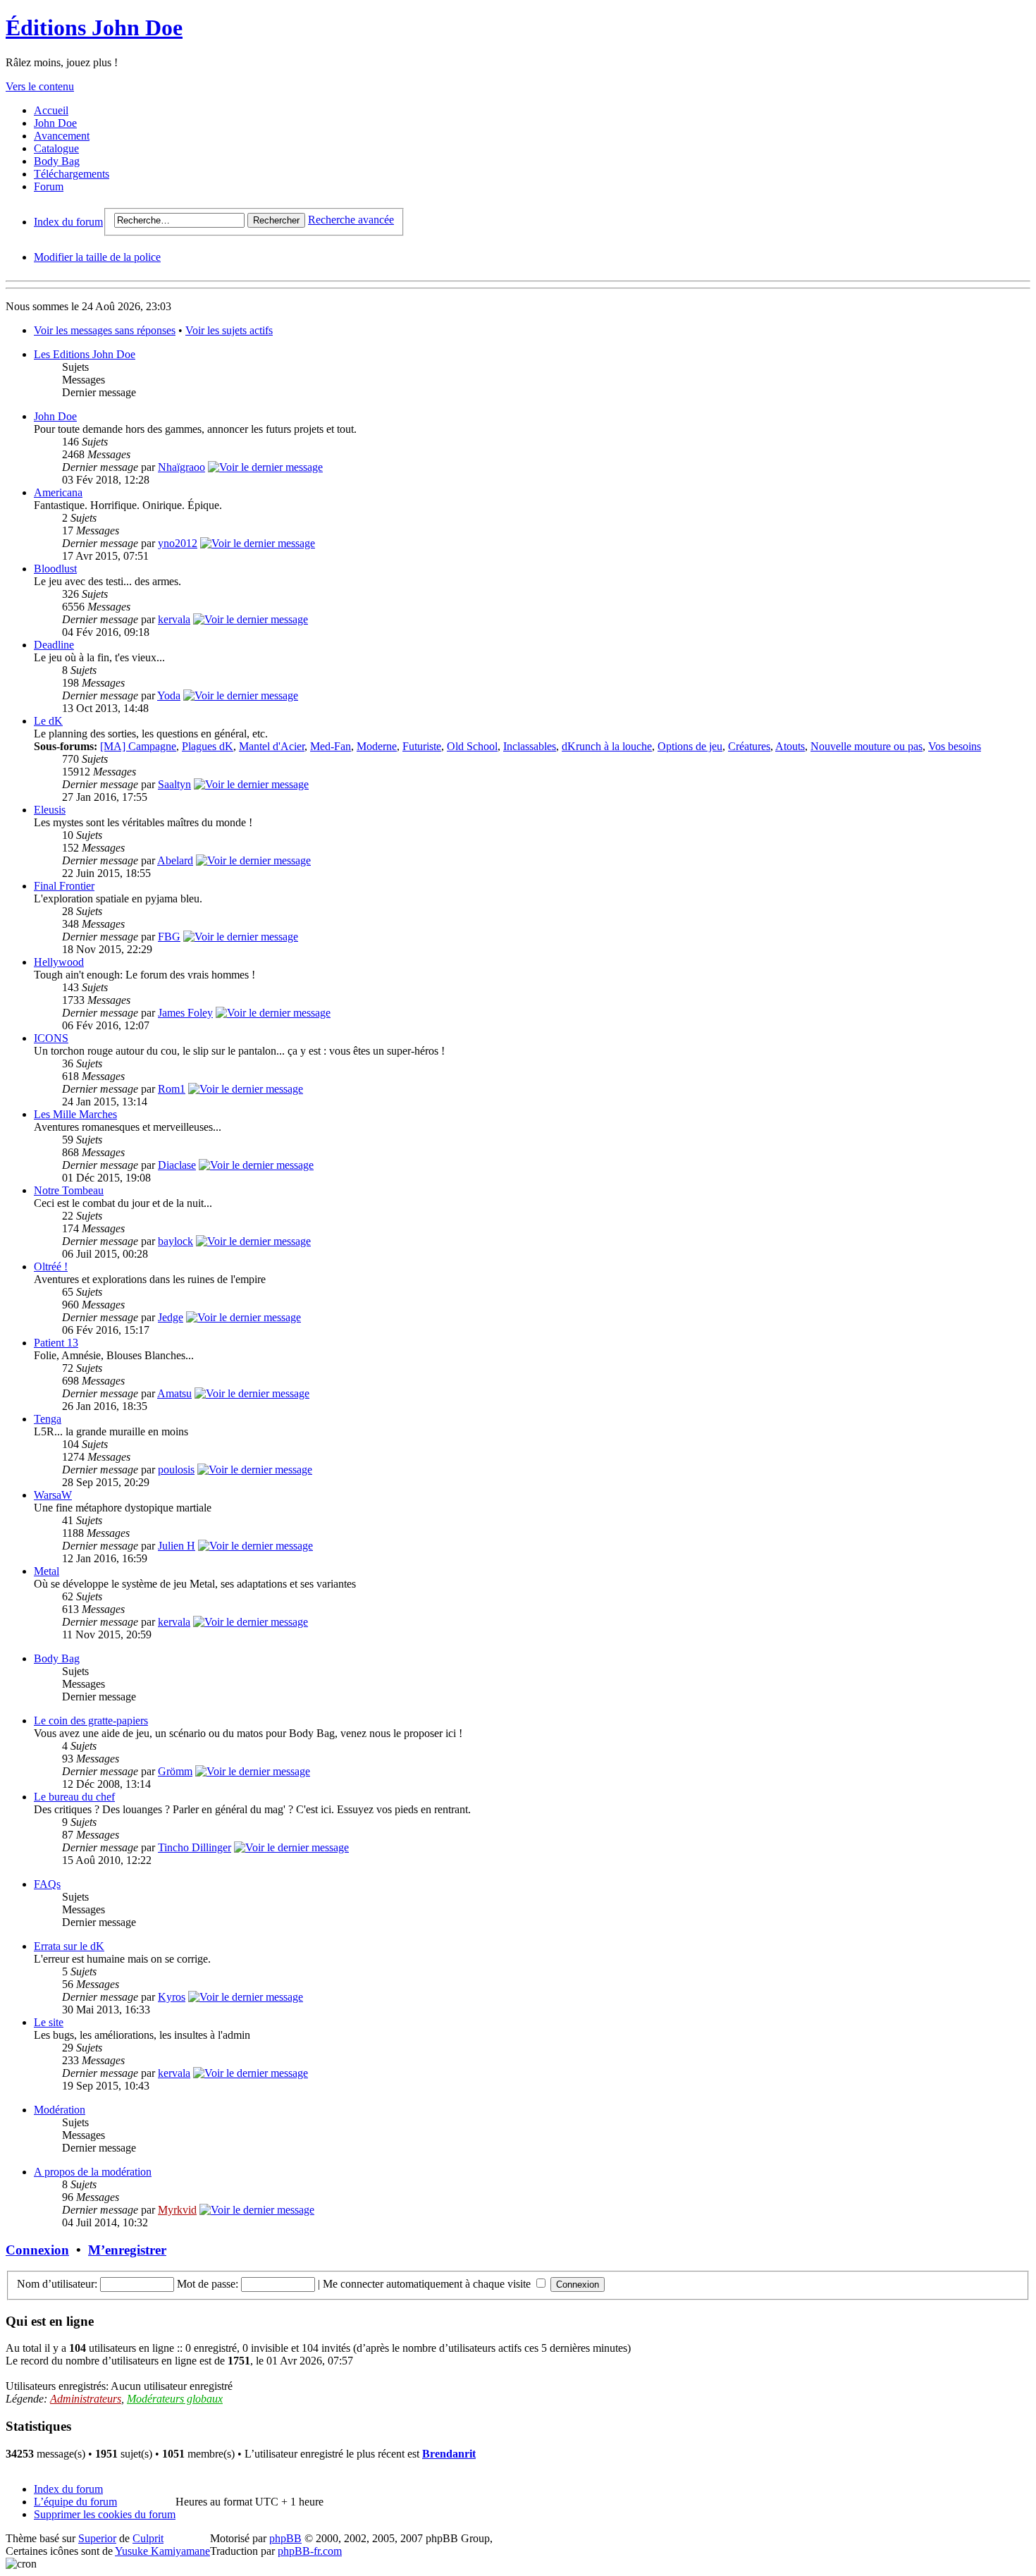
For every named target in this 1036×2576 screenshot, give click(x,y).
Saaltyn (174, 784)
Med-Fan (331, 746)
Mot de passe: (208, 2284)
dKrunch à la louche (607, 746)
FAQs (47, 1884)
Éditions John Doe (94, 27)
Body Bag (57, 161)
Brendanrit (449, 2454)
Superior (97, 2538)
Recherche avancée (351, 220)
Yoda (169, 695)
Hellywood (59, 962)
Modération (60, 2110)
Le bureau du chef (74, 1797)
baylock (175, 1241)
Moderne (377, 746)
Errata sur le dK (69, 1946)
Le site (49, 2022)
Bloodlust (55, 569)
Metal (47, 1571)
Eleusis (50, 810)
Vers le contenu (40, 86)
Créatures (749, 746)
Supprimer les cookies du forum (105, 2514)
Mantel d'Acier (272, 746)
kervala (174, 619)
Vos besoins (955, 746)
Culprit (148, 2538)
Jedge (171, 1317)
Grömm (175, 1771)
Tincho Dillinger (195, 1847)
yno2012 (178, 543)
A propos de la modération (93, 2172)
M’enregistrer (127, 2250)
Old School (472, 746)
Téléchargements (72, 174)
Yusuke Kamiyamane (162, 2551)
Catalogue (56, 148)
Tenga (48, 1419)
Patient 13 (56, 1343)
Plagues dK (208, 746)
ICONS (51, 1038)
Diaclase (177, 1165)
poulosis (176, 1470)
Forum (49, 186)
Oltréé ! (51, 1266)
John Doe (55, 123)
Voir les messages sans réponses (105, 330)
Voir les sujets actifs (229, 330)
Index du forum (68, 222)
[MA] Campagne (138, 746)
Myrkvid (177, 2210)
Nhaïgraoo (181, 467)
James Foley (185, 1013)
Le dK (48, 721)
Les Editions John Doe (85, 354)
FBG (169, 937)
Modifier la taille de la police (97, 257)
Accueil (51, 110)
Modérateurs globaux (175, 2399)
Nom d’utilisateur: (57, 2284)
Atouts (790, 746)
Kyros (172, 1997)
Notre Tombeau (69, 1190)
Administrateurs (86, 2399)
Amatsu (174, 1393)
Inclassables (530, 746)
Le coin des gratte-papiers (91, 1721)
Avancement (62, 136)
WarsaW (53, 1495)
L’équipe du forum (75, 2502)
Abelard (175, 860)
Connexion (37, 2250)
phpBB (285, 2538)
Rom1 (172, 1089)
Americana (58, 492)
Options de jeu (690, 746)
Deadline (54, 645)
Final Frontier (64, 886)
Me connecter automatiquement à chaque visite (428, 2284)
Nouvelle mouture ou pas (867, 746)
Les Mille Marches (75, 1114)
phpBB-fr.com (310, 2551)
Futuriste (422, 746)
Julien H (177, 1546)
